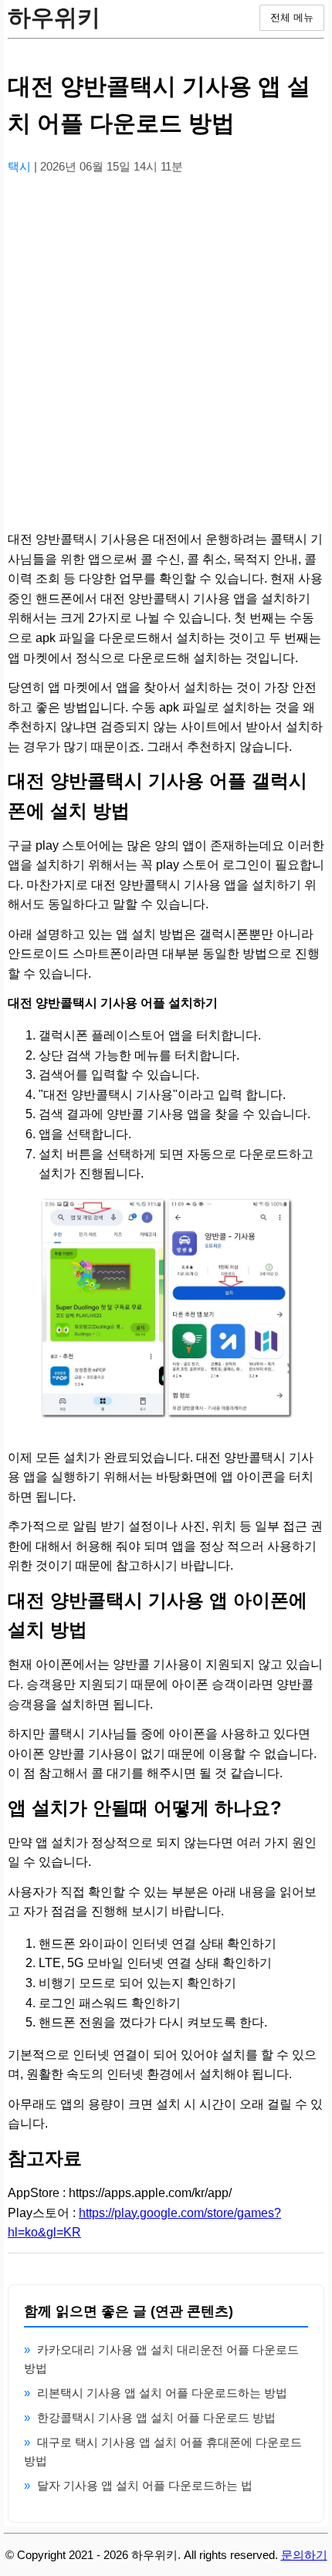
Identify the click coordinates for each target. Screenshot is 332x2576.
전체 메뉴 (292, 17)
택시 (21, 166)
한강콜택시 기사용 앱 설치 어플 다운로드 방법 (156, 2417)
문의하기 (304, 2555)
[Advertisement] (166, 353)
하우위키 (54, 17)
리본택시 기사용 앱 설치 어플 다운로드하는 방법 (162, 2393)
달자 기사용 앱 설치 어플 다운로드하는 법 (145, 2485)
